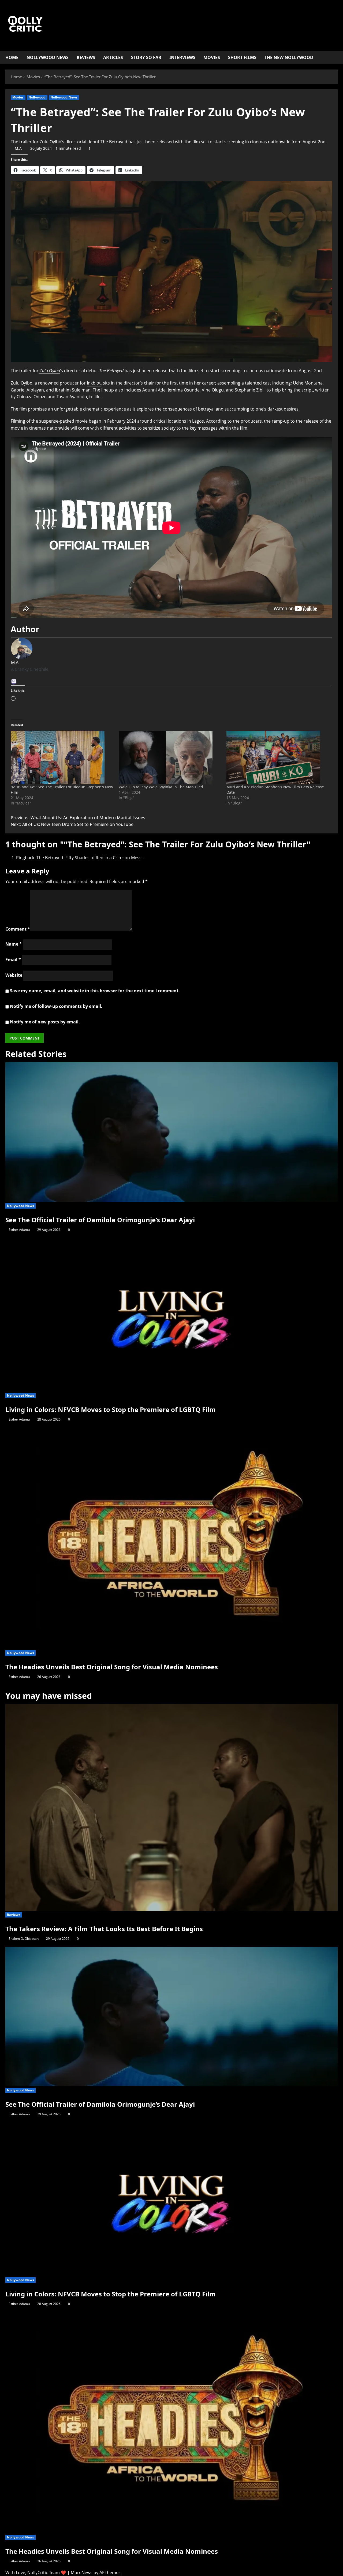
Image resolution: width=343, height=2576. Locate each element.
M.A (18, 148)
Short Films (242, 57)
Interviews (182, 57)
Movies (212, 57)
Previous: (78, 818)
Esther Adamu (19, 1230)
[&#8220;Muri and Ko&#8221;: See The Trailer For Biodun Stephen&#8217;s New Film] (62, 758)
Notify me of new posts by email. (45, 1022)
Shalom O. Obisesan (24, 1939)
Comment (18, 929)
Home (12, 57)
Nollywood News (48, 57)
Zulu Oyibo (49, 371)
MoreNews (82, 2573)
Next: (72, 824)
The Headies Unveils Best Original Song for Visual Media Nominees (112, 1667)
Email (13, 960)
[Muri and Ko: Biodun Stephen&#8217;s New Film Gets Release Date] (278, 758)
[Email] (14, 682)
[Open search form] (336, 58)
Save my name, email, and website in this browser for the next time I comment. (95, 991)
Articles (113, 57)
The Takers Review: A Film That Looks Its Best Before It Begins (104, 1929)
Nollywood (37, 97)
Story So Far (146, 57)
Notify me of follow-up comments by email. (56, 1006)
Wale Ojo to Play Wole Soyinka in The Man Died (161, 787)
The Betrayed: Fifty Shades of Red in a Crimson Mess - (90, 858)
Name (14, 944)
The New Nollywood (289, 57)
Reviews (86, 57)
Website (14, 975)
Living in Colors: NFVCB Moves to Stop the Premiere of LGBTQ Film (111, 1409)
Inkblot (94, 383)
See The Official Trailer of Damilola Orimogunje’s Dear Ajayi (100, 1220)
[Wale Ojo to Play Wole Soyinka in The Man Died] (170, 758)
